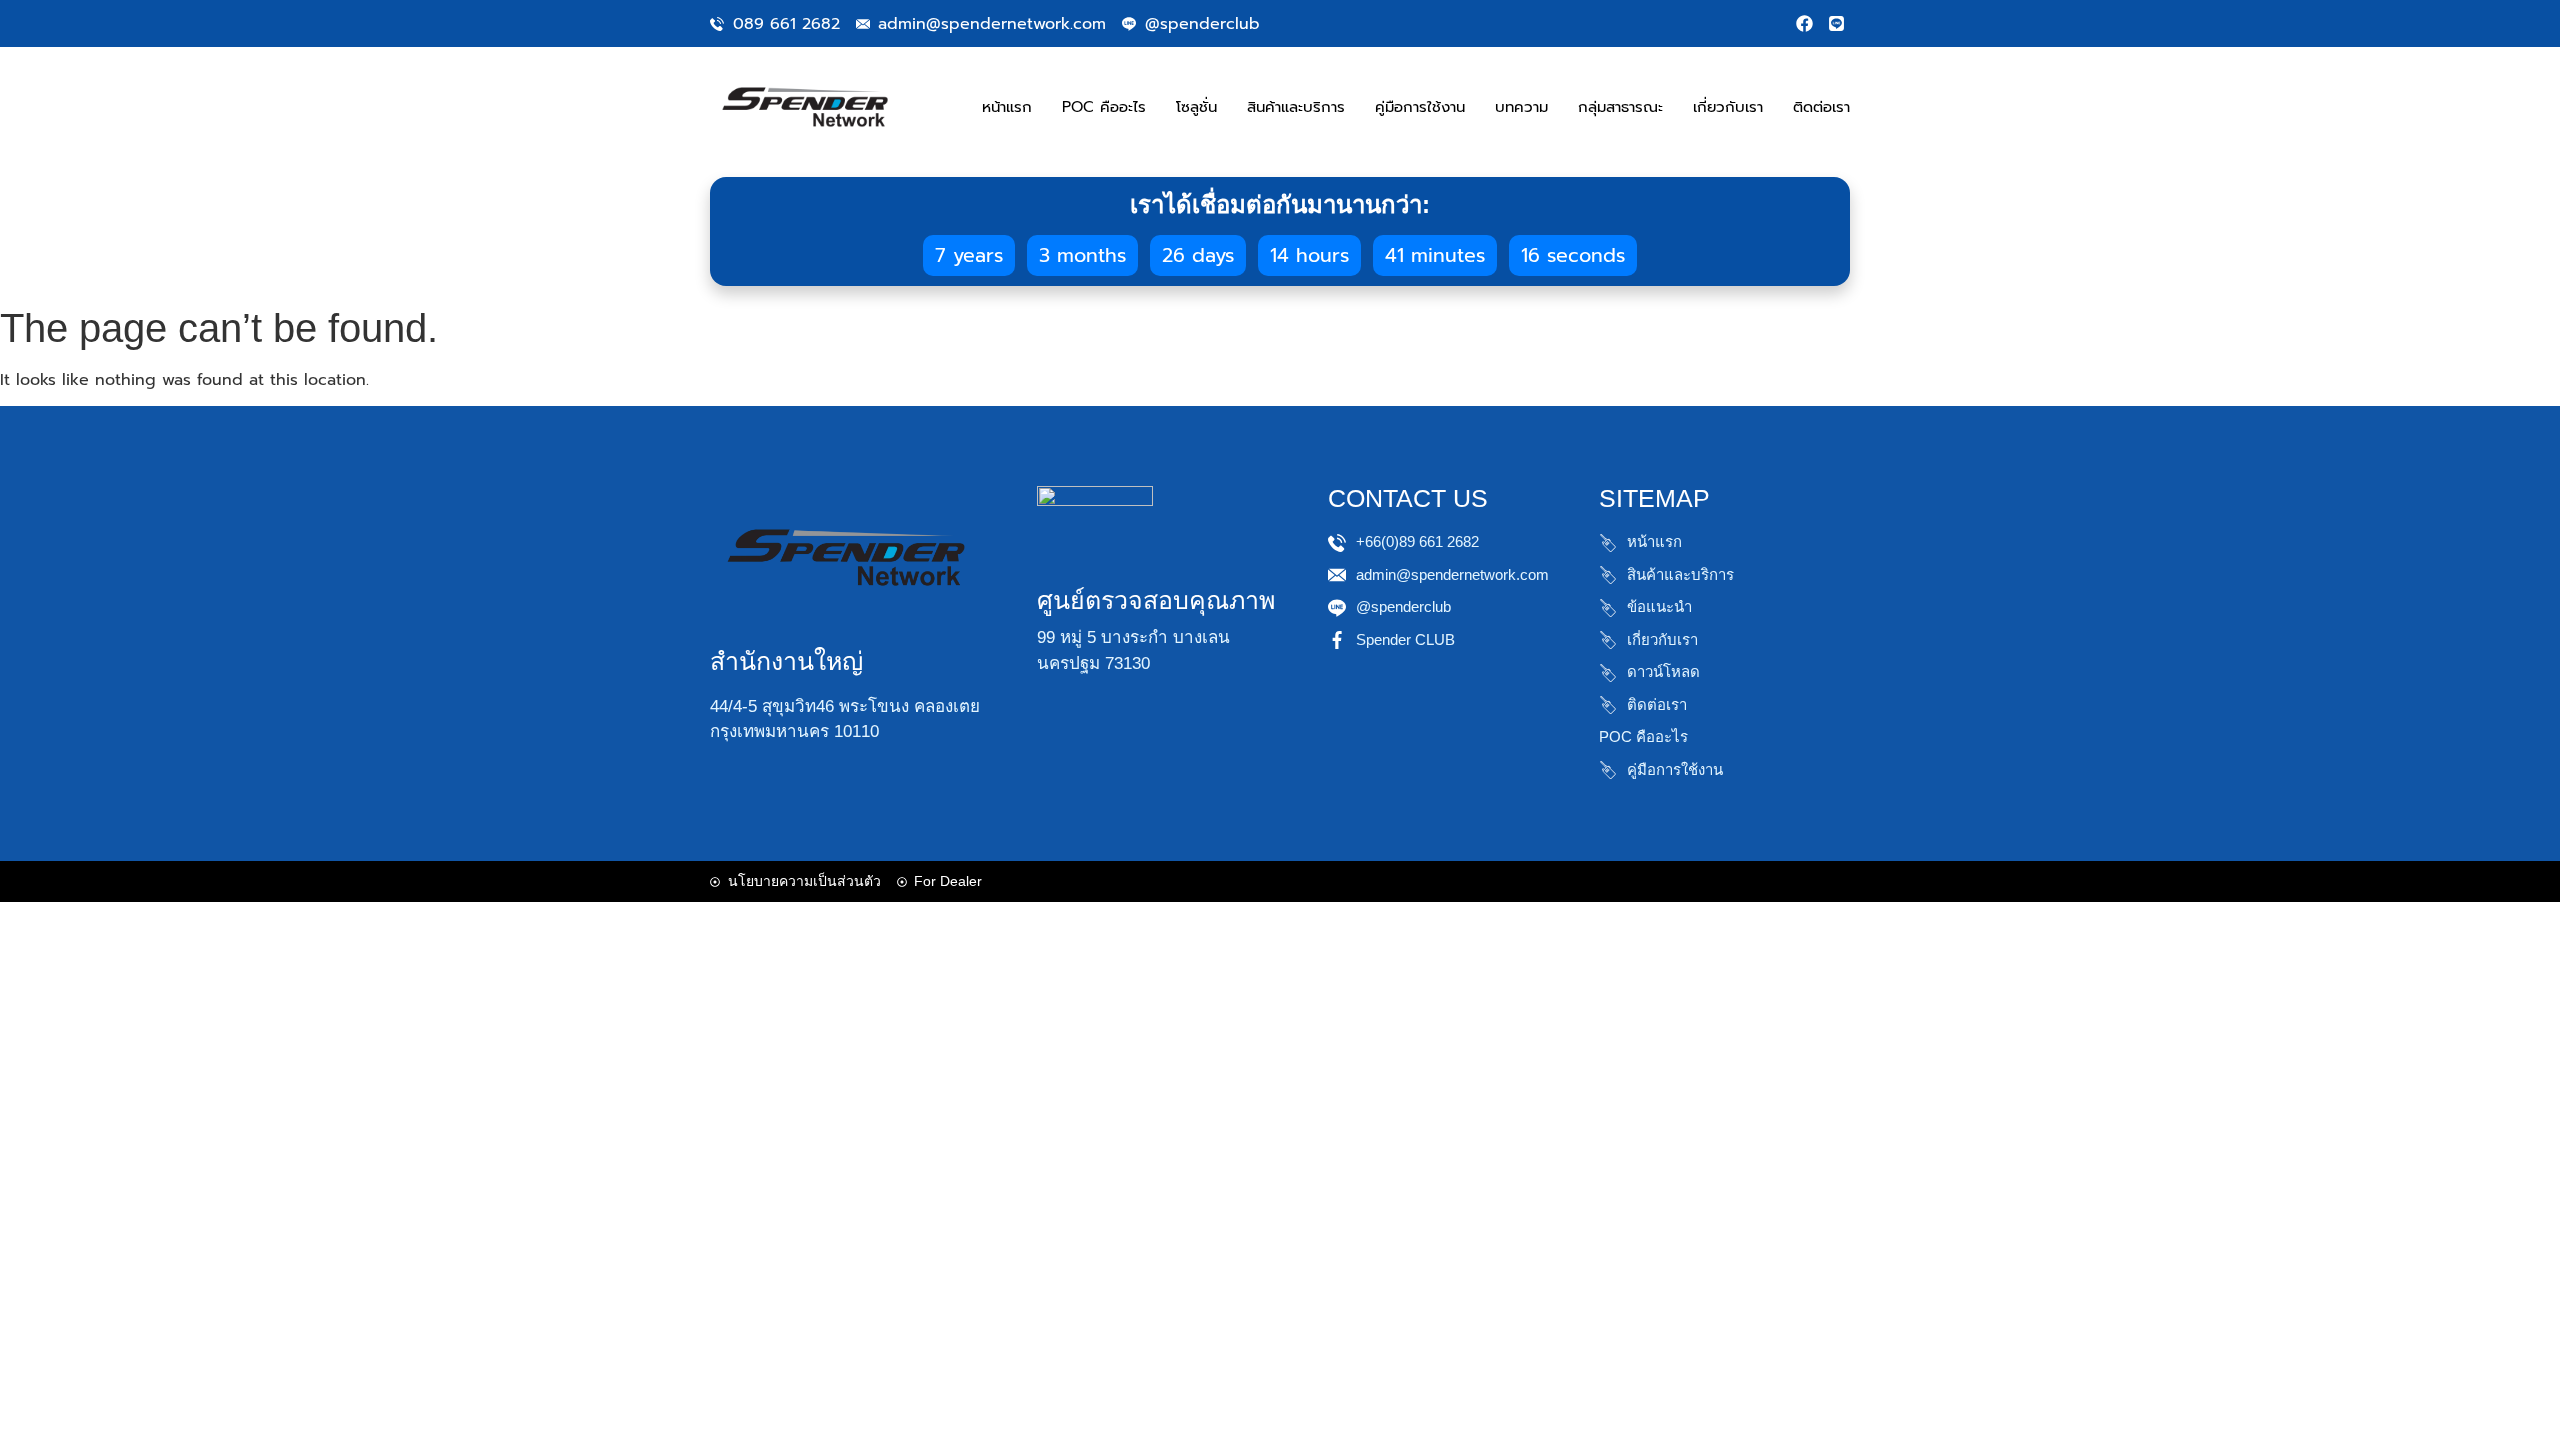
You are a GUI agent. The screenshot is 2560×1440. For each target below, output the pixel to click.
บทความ (1521, 107)
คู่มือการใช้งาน (1420, 107)
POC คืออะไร (1104, 107)
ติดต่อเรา (1821, 107)
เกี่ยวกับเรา (1728, 107)
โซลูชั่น (1196, 107)
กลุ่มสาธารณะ (1620, 107)
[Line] (1836, 23)
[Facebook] (1804, 23)
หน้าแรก (1007, 107)
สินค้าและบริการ (1296, 107)
